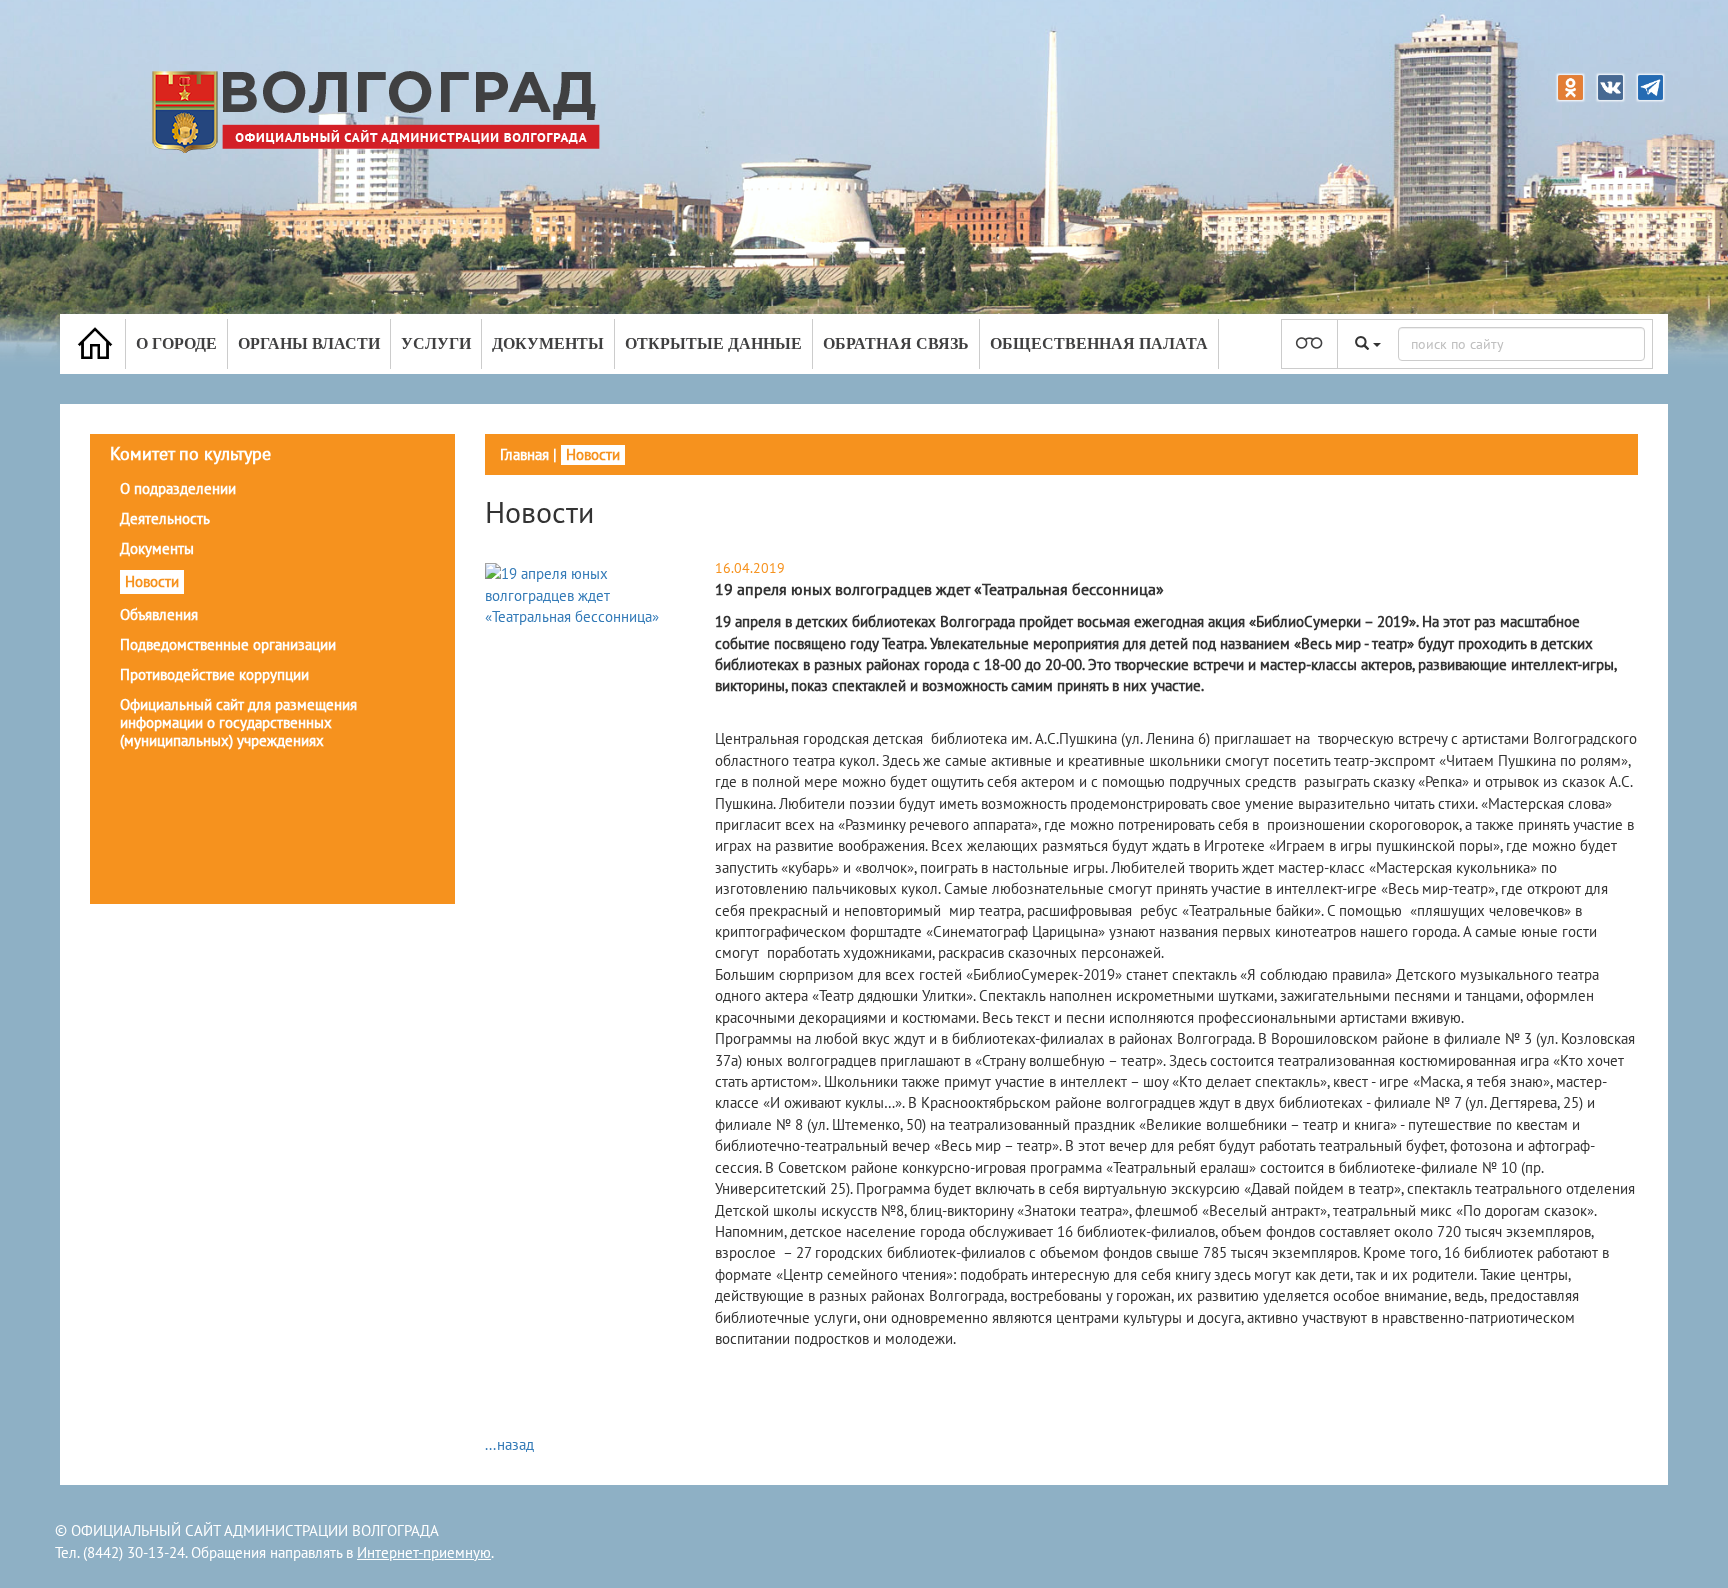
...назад (509, 1444)
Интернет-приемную (424, 1552)
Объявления (159, 614)
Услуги (436, 343)
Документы (548, 343)
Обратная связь (896, 343)
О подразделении (178, 488)
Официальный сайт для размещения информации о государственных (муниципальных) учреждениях (238, 722)
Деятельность (165, 518)
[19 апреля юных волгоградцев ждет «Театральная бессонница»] (585, 595)
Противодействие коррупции (214, 674)
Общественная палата (1099, 343)
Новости (152, 581)
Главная (524, 454)
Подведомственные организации (228, 644)
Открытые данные (713, 343)
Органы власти (309, 343)
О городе (176, 343)
